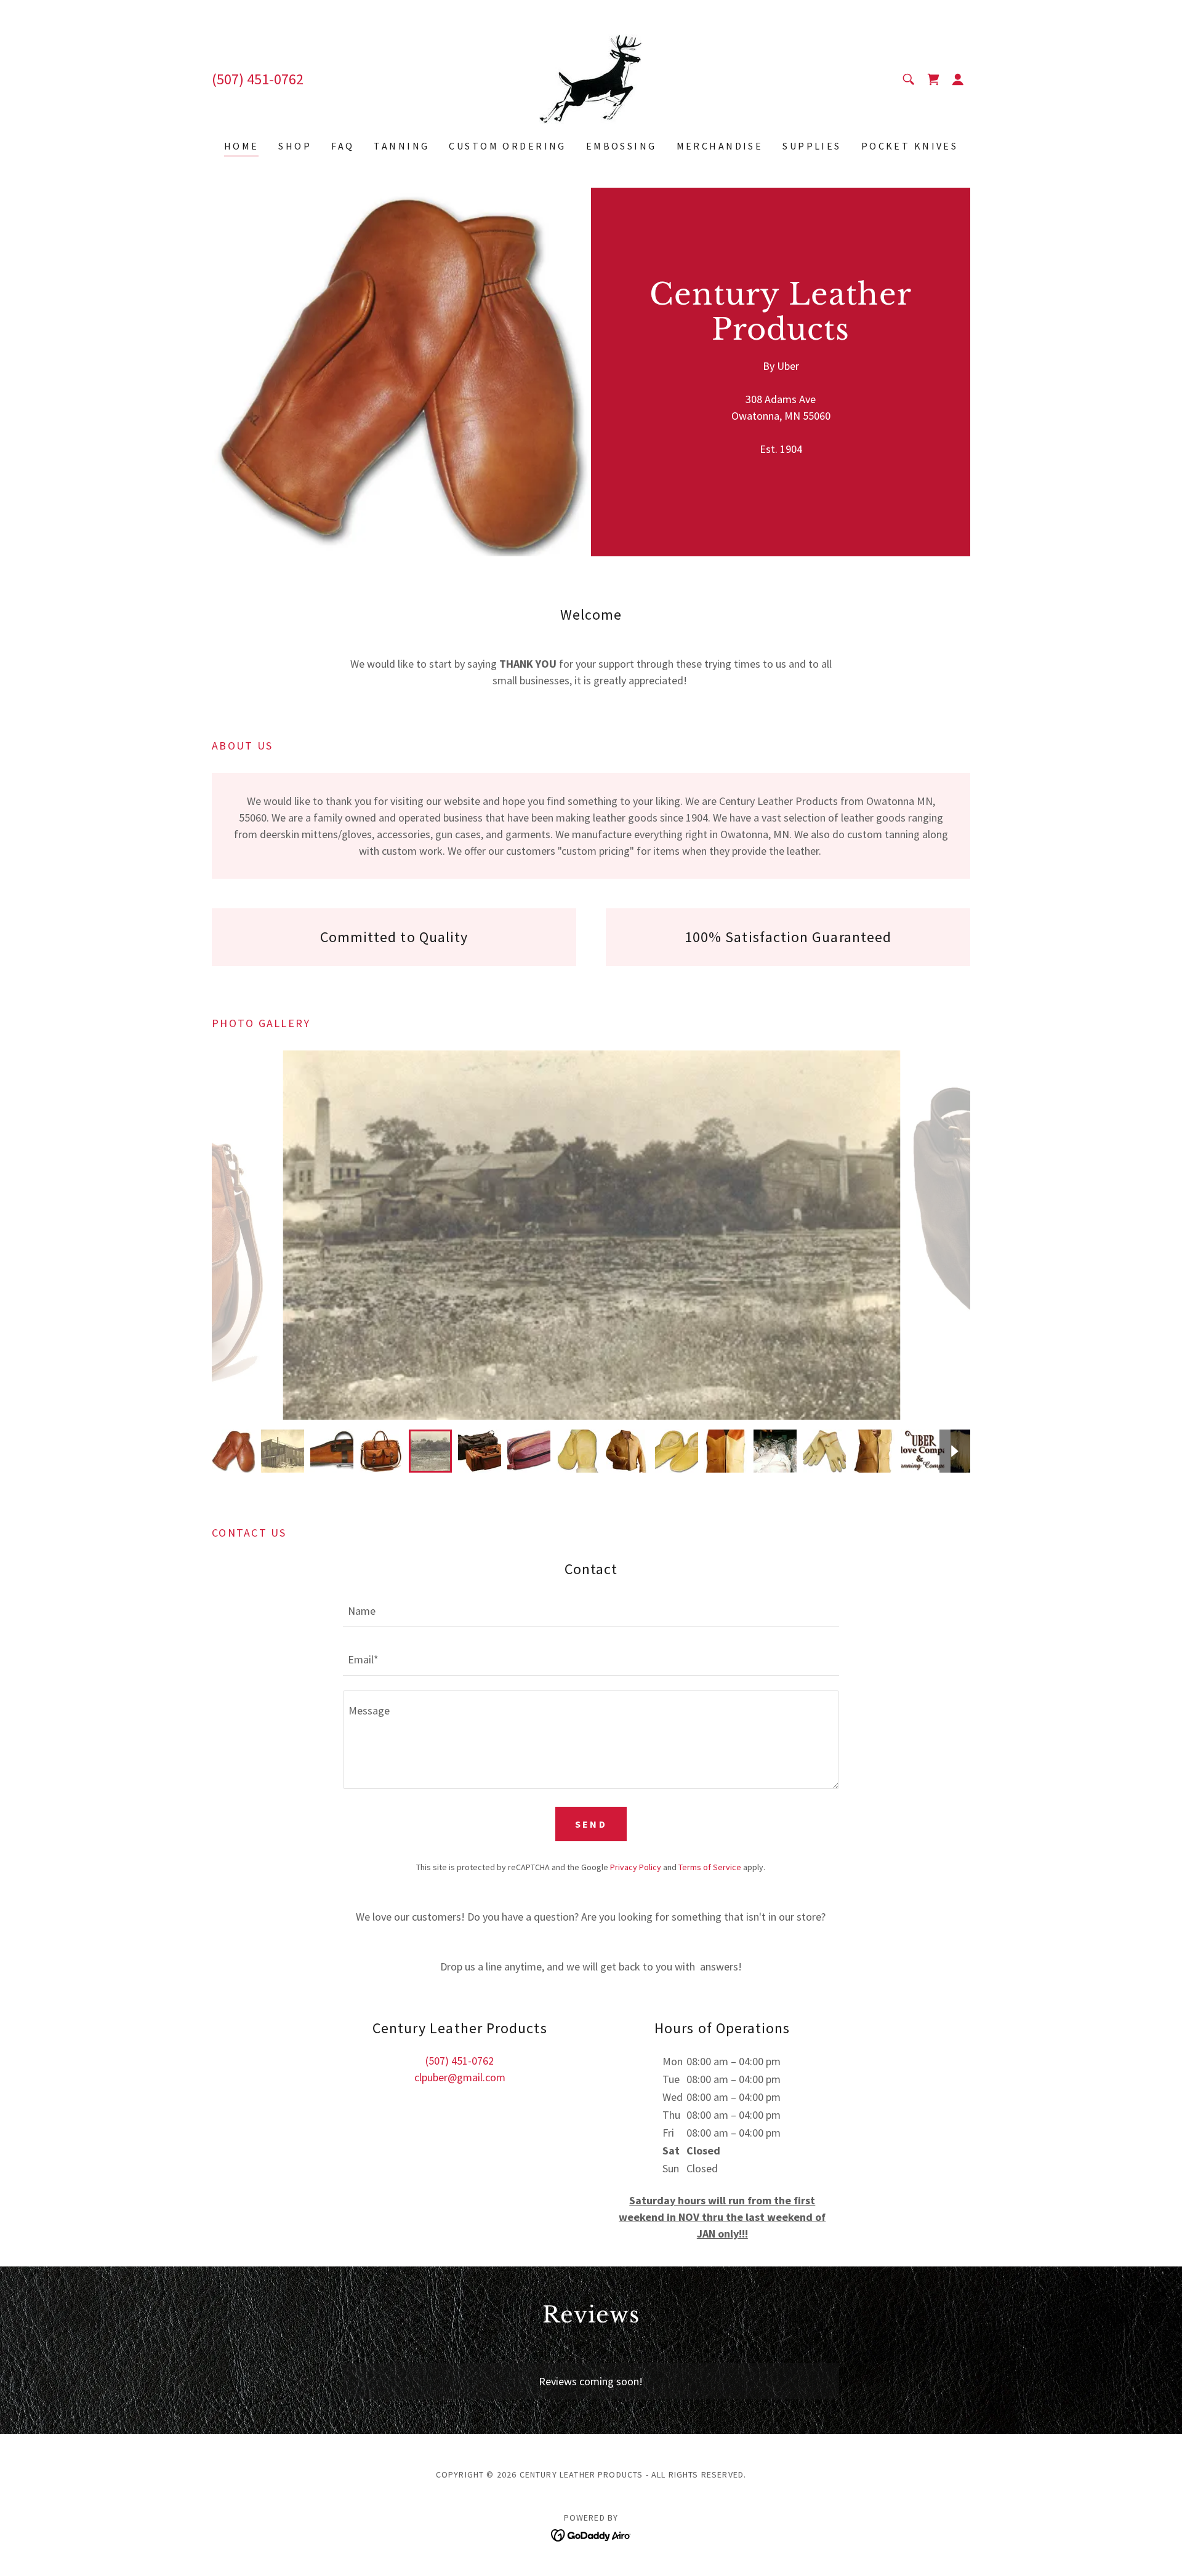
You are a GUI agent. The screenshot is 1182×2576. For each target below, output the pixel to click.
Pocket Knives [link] (910, 146)
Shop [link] (295, 146)
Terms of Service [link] (710, 1867)
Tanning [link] (401, 146)
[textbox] (591, 1610)
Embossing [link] (621, 146)
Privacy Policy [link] (636, 1867)
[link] (591, 78)
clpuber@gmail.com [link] (460, 2077)
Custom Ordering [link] (507, 146)
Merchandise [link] (720, 146)
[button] (958, 79)
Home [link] (242, 146)
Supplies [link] (812, 146)
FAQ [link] (343, 146)
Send (591, 1824)
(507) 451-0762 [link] (258, 79)
